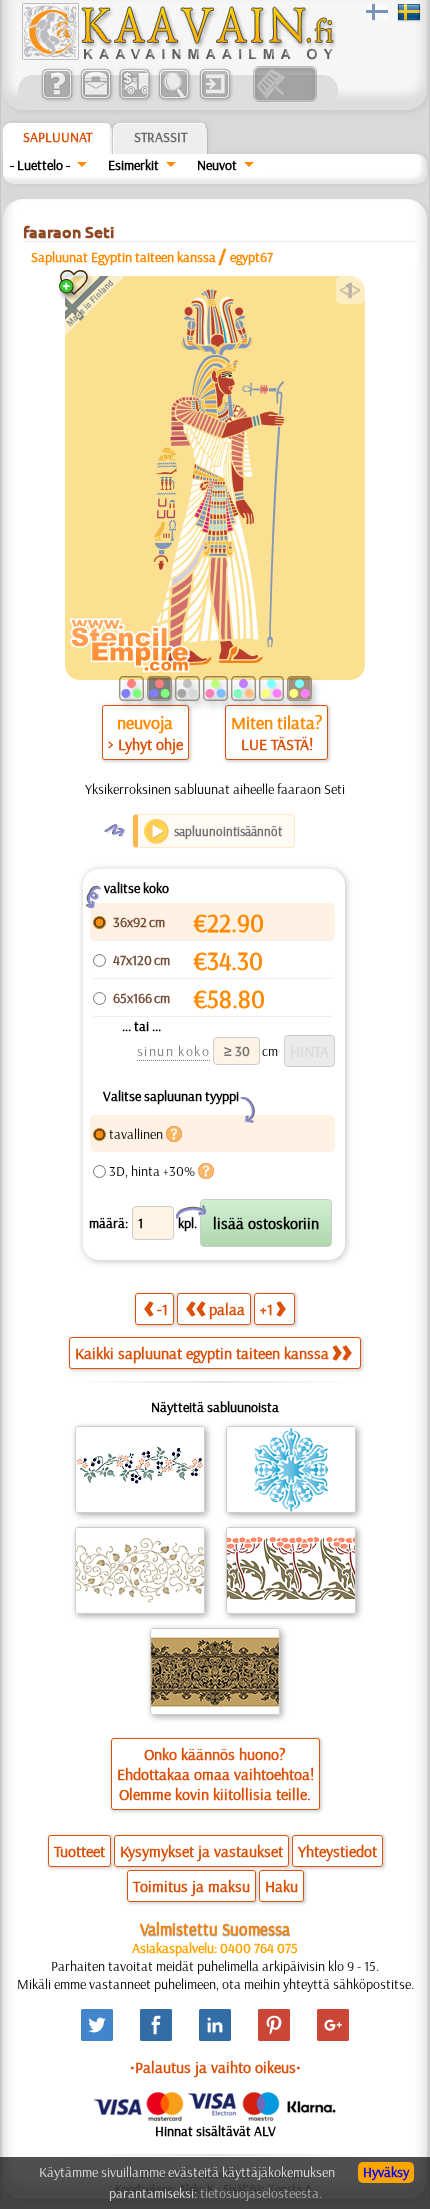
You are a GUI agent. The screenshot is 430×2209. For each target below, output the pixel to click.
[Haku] (173, 97)
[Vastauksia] (56, 97)
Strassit (160, 137)
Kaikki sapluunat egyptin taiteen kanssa (202, 1353)
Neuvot (217, 165)
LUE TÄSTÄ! (277, 744)
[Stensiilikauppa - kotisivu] (177, 55)
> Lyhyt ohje (145, 744)
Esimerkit (133, 165)
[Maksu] (134, 97)
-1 (162, 1309)
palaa (227, 1309)
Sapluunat (57, 137)
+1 (266, 1309)
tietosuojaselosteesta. (261, 2193)
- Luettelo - (40, 165)
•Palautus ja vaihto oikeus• (215, 2067)
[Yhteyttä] (95, 97)
